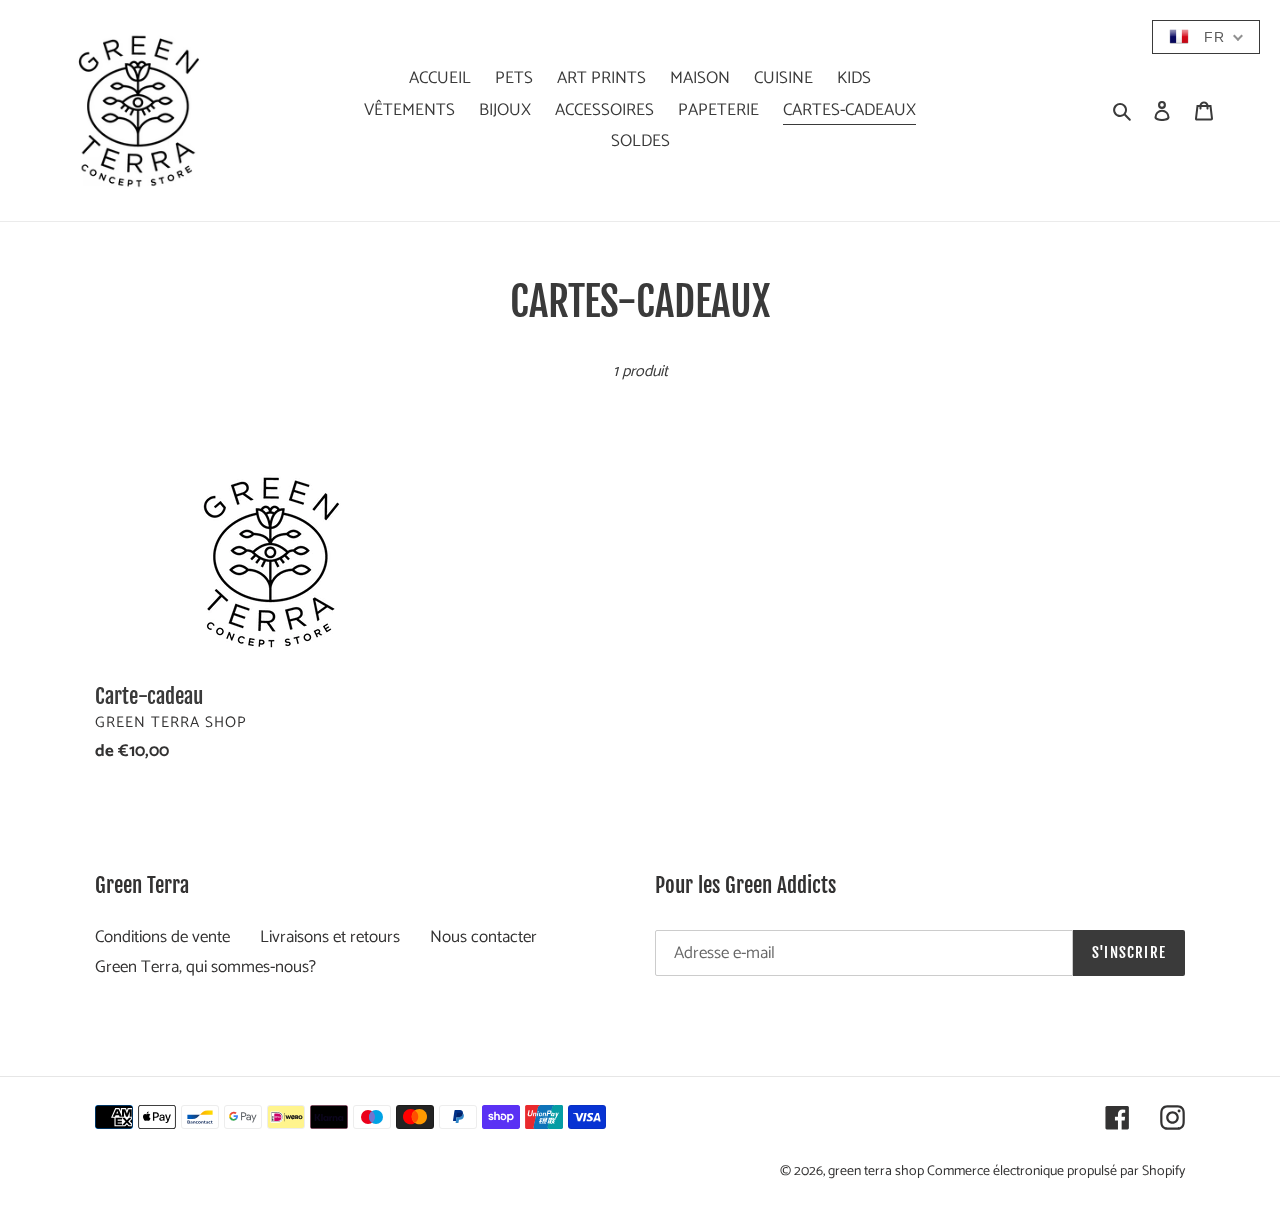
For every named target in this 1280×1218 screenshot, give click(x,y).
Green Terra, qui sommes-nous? (205, 967)
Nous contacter (483, 937)
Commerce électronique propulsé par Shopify (1056, 1171)
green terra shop (877, 1171)
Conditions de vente (162, 937)
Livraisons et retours (330, 937)
